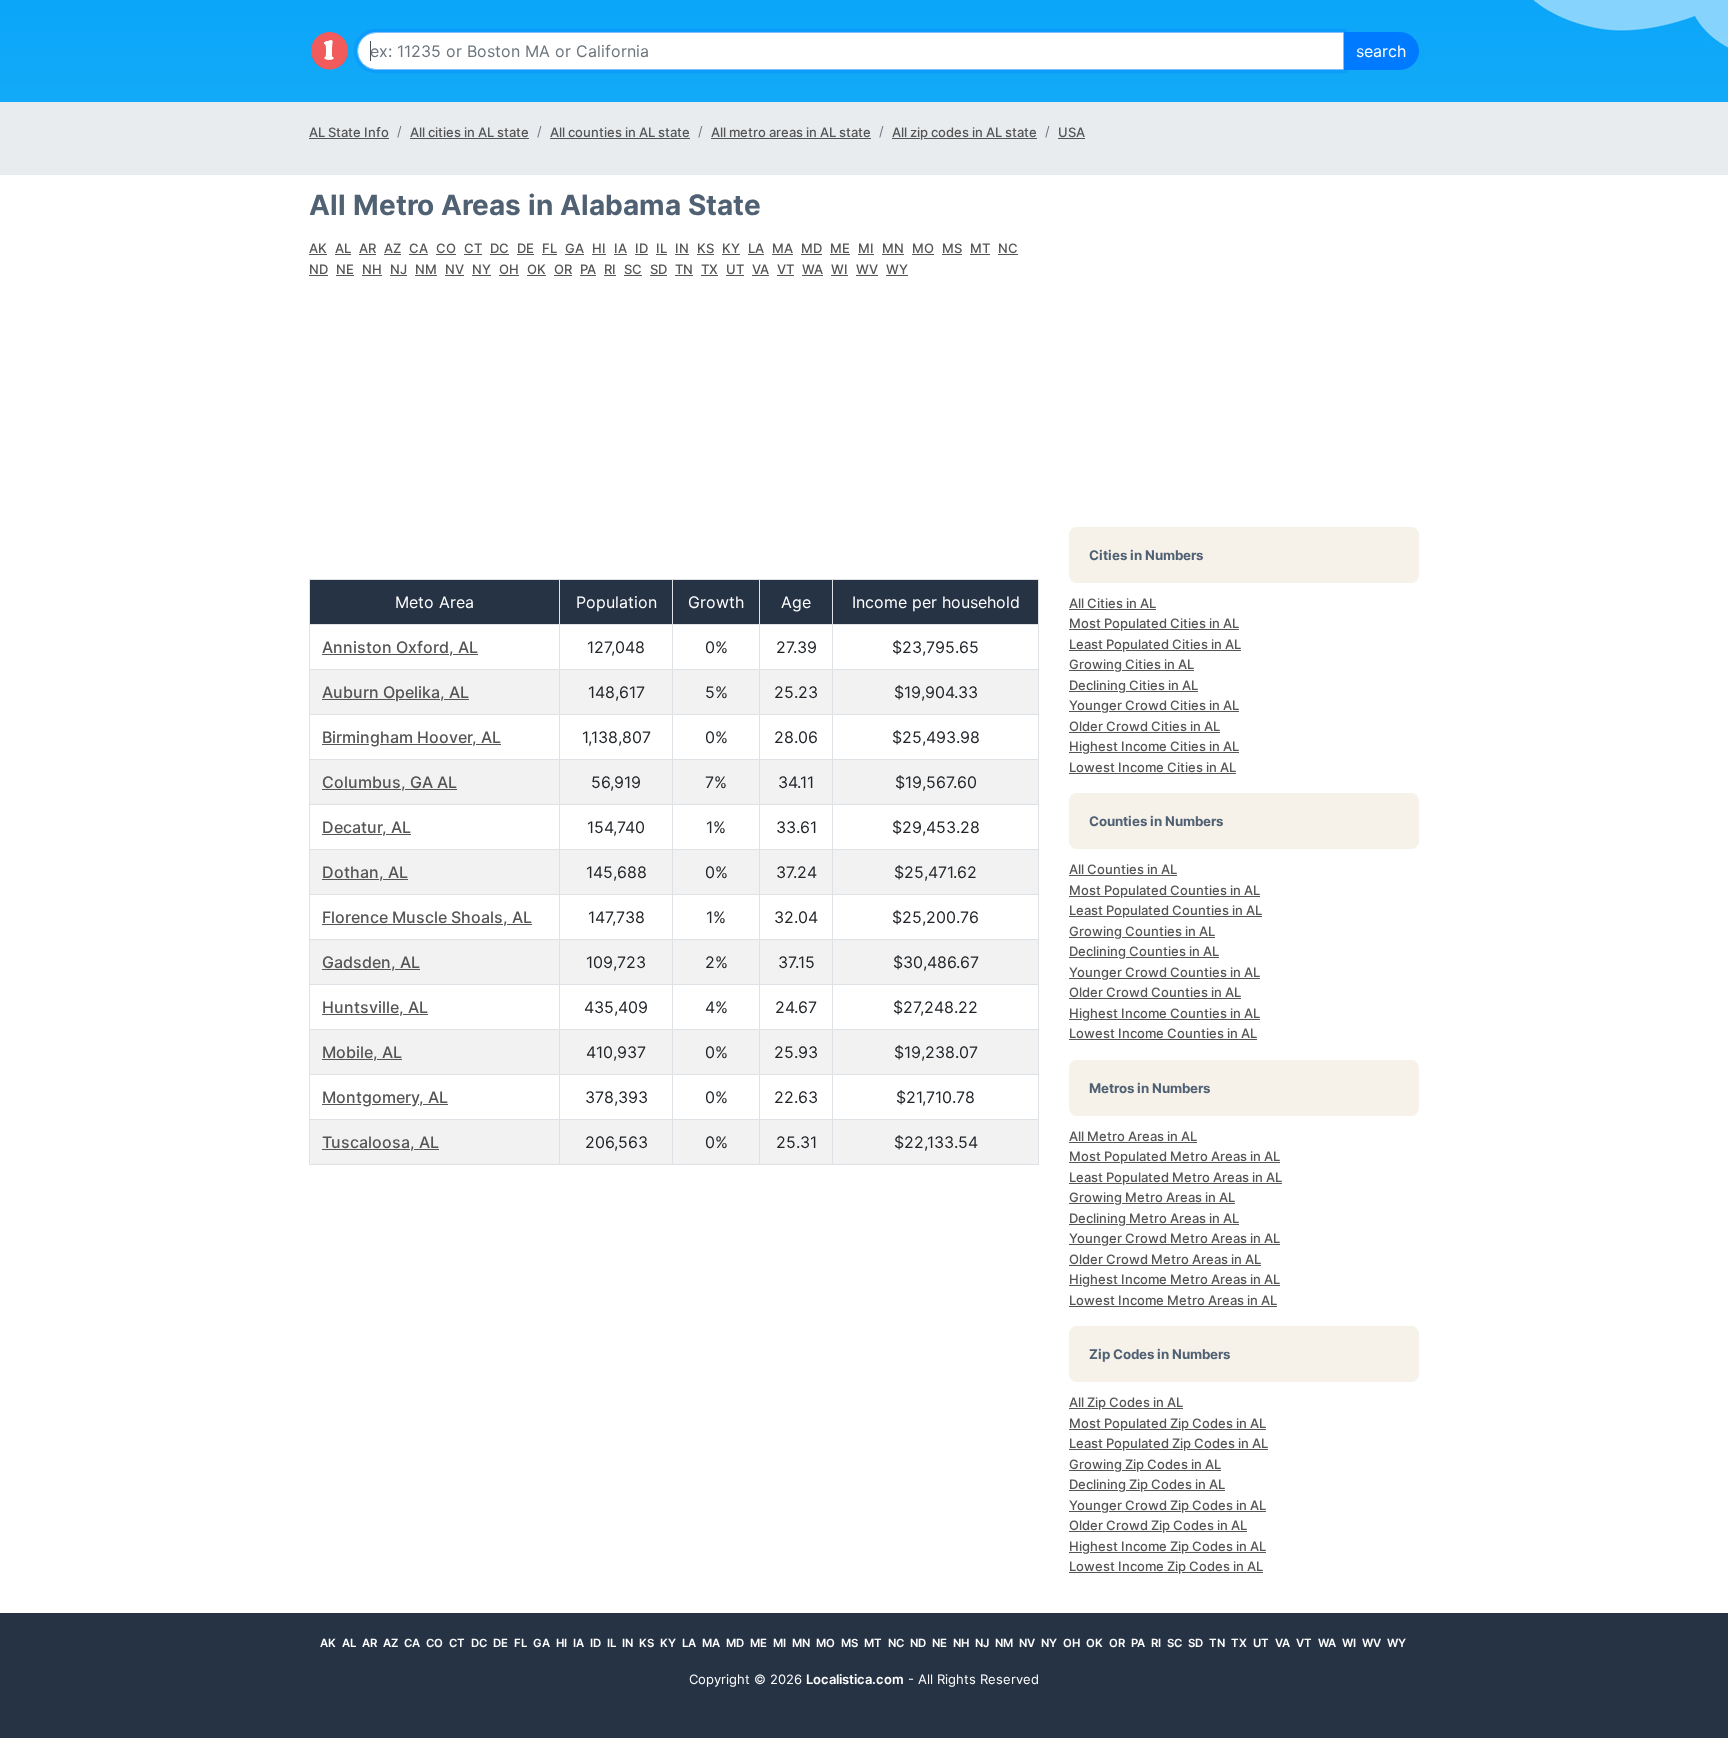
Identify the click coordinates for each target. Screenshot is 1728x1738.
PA (588, 269)
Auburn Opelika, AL (395, 692)
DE (525, 248)
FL (549, 248)
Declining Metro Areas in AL (1154, 1218)
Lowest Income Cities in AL (1152, 767)
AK (318, 248)
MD (811, 248)
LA (756, 248)
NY (481, 269)
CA (418, 248)
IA (620, 248)
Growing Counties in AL (1142, 931)
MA (782, 248)
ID (641, 248)
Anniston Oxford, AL (400, 647)
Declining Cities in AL (1133, 685)
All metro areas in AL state (791, 132)
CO (446, 248)
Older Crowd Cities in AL (1144, 726)
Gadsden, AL (371, 962)
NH (372, 269)
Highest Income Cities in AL (1154, 746)
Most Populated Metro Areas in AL (1174, 1156)
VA (760, 269)
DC (499, 248)
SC (633, 269)
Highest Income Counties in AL (1164, 1013)
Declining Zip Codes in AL (1147, 1484)
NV (454, 269)
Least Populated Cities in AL (1155, 644)
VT (785, 269)
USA (1071, 132)
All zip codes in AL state (964, 132)
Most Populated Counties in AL (1164, 890)
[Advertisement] (674, 439)
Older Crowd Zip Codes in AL (1158, 1525)
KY (731, 248)
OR (563, 269)
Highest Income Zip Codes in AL (1167, 1546)
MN (893, 248)
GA (574, 248)
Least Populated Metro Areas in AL (1175, 1177)
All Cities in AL (1112, 603)
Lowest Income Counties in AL (1163, 1033)
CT (473, 248)
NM (426, 269)
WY (897, 269)
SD (658, 269)
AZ (392, 248)
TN (684, 269)
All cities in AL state (469, 132)
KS (705, 248)
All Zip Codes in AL (1126, 1402)
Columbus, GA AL (389, 782)
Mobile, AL (362, 1052)
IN (682, 248)
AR (367, 248)
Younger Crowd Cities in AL (1154, 705)
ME (840, 248)
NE (345, 269)
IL (661, 248)
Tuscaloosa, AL (380, 1142)
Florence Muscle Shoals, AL (427, 917)
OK (536, 269)
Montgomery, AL (385, 1097)
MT (980, 248)
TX (709, 269)
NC (1008, 248)
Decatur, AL (366, 827)
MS (952, 248)
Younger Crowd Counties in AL (1164, 972)
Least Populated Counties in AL (1165, 910)
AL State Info (349, 132)
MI (866, 248)
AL (343, 248)
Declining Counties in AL (1144, 951)
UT (735, 269)
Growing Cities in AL (1131, 664)
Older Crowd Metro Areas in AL (1165, 1259)
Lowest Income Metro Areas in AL (1173, 1300)
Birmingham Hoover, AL (411, 737)
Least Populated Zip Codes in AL (1168, 1443)
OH (509, 269)
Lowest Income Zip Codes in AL (1166, 1566)
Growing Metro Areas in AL (1152, 1197)
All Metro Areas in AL (1133, 1136)
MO (923, 248)
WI (839, 269)
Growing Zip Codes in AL (1145, 1464)
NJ (398, 269)
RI (610, 269)
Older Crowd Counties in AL (1155, 992)
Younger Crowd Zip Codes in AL (1167, 1505)
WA (812, 269)
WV (867, 269)
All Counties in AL (1123, 869)
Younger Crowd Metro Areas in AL (1174, 1238)
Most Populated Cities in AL (1154, 623)
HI (599, 248)
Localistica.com (855, 1679)
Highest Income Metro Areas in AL (1174, 1279)
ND (318, 269)
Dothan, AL (365, 872)
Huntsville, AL (375, 1007)
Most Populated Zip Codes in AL (1167, 1423)
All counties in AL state (620, 132)
